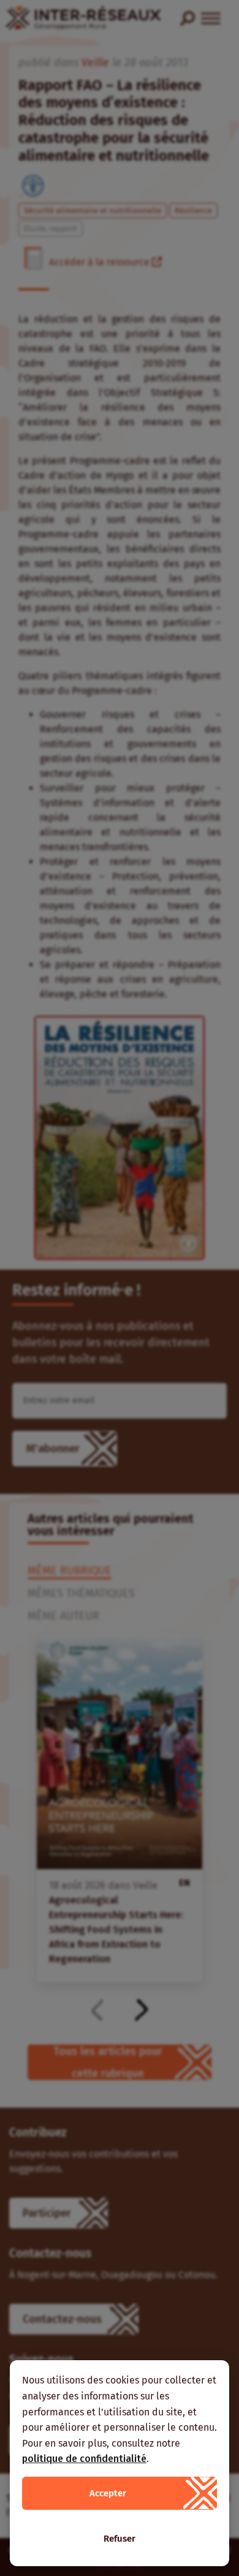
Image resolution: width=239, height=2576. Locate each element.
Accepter (108, 2493)
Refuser (120, 2539)
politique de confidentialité (84, 2459)
